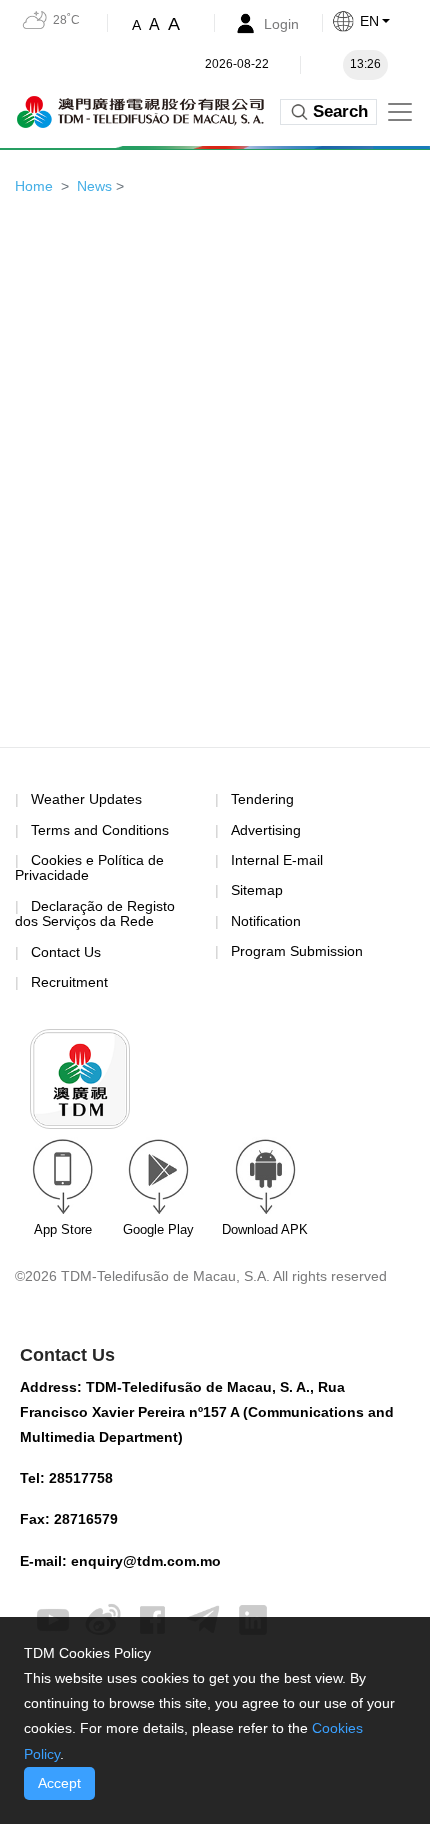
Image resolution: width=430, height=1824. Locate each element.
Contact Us (66, 952)
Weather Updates (86, 799)
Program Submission (297, 951)
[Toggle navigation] (400, 112)
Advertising (266, 830)
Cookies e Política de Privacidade (89, 867)
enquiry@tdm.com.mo (146, 1561)
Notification (266, 921)
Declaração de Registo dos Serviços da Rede (95, 913)
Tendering (262, 799)
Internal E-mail (277, 860)
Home (34, 186)
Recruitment (69, 982)
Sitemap (257, 890)
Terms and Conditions (100, 830)
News (94, 186)
